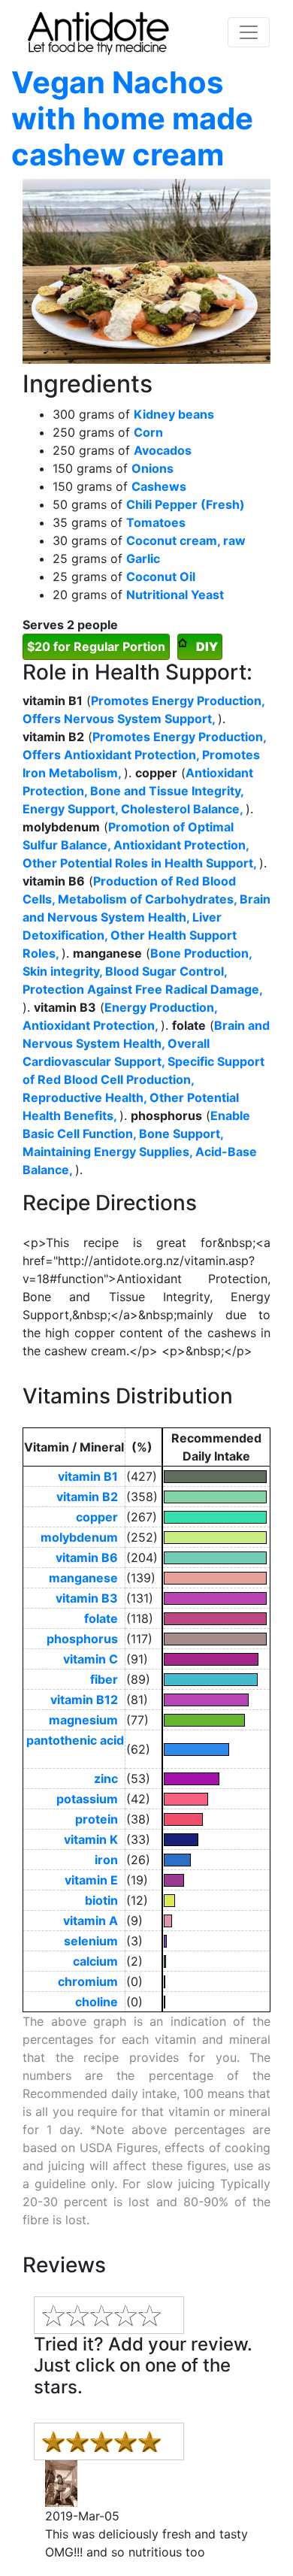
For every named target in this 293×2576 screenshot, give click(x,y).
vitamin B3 (90, 1598)
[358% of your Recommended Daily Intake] (216, 1497)
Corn (148, 432)
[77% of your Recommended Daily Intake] (216, 1720)
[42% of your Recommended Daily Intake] (216, 1799)
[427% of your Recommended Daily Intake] (216, 1477)
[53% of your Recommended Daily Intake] (216, 1779)
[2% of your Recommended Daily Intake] (216, 1962)
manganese (86, 1578)
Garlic (143, 558)
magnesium (86, 1720)
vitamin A (94, 1921)
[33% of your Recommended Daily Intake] (216, 1840)
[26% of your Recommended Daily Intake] (216, 1860)
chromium (91, 1981)
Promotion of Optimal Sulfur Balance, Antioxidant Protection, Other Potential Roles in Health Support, (141, 845)
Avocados (163, 450)
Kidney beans (174, 414)
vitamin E (94, 1880)
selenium (94, 1941)
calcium (98, 1961)
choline (100, 2002)
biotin (104, 1900)
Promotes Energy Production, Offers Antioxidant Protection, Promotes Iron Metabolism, (144, 755)
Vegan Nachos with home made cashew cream (132, 118)
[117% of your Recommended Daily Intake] (216, 1639)
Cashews (159, 486)
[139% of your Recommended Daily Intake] (216, 1578)
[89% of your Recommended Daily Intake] (216, 1680)
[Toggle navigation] (249, 32)
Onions (153, 468)
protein (100, 1819)
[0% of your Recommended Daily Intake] (216, 1982)
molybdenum (82, 1537)
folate (104, 1618)
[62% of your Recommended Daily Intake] (216, 1750)
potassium (90, 1799)
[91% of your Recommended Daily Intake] (216, 1659)
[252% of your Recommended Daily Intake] (216, 1538)
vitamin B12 (87, 1700)
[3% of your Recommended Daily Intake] (216, 1941)
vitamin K (94, 1839)
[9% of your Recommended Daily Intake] (216, 1921)
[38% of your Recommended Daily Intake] (216, 1819)
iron (109, 1860)
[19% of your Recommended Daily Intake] (216, 1880)
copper (100, 1517)
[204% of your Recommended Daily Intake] (216, 1558)
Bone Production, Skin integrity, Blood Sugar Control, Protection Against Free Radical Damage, (142, 971)
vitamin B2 (90, 1497)
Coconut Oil (161, 577)
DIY (207, 646)
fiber (107, 1679)
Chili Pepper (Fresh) (186, 504)
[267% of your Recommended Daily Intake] (216, 1517)
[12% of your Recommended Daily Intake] (216, 1901)
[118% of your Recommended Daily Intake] (216, 1619)
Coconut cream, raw (186, 540)
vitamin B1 (91, 1476)
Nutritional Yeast (175, 595)
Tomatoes (156, 522)
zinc (109, 1778)
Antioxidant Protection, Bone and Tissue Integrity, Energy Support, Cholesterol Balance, (138, 791)
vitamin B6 (90, 1557)
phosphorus (85, 1639)
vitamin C (94, 1659)
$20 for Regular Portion (96, 646)
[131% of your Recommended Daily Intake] (216, 1598)
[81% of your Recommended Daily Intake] (216, 1700)
